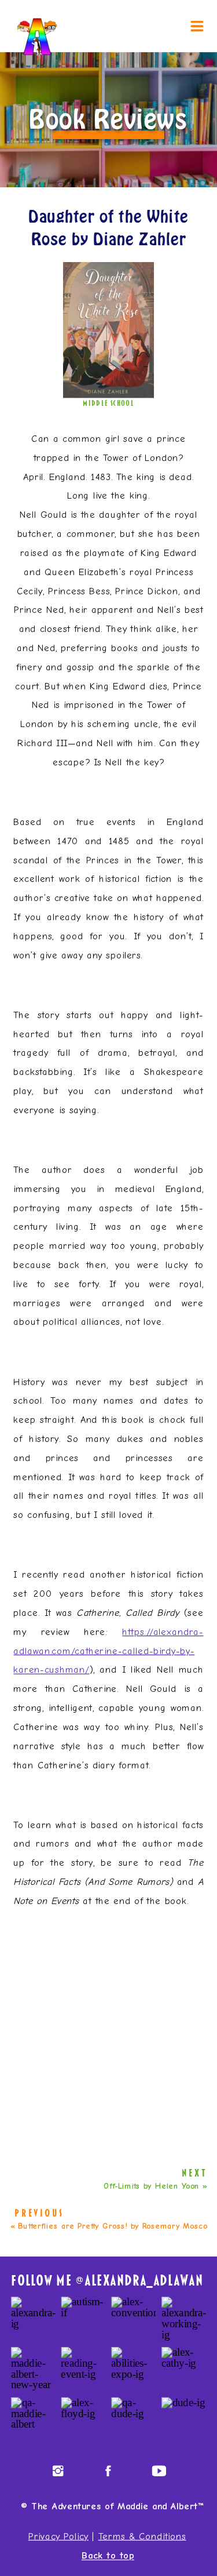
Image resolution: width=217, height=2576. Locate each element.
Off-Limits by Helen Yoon (152, 2186)
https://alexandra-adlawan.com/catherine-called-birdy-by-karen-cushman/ (108, 1651)
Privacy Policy (58, 2536)
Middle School (108, 403)
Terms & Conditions (142, 2536)
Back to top (108, 2556)
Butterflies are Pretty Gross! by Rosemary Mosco (113, 2226)
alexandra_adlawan (144, 2281)
